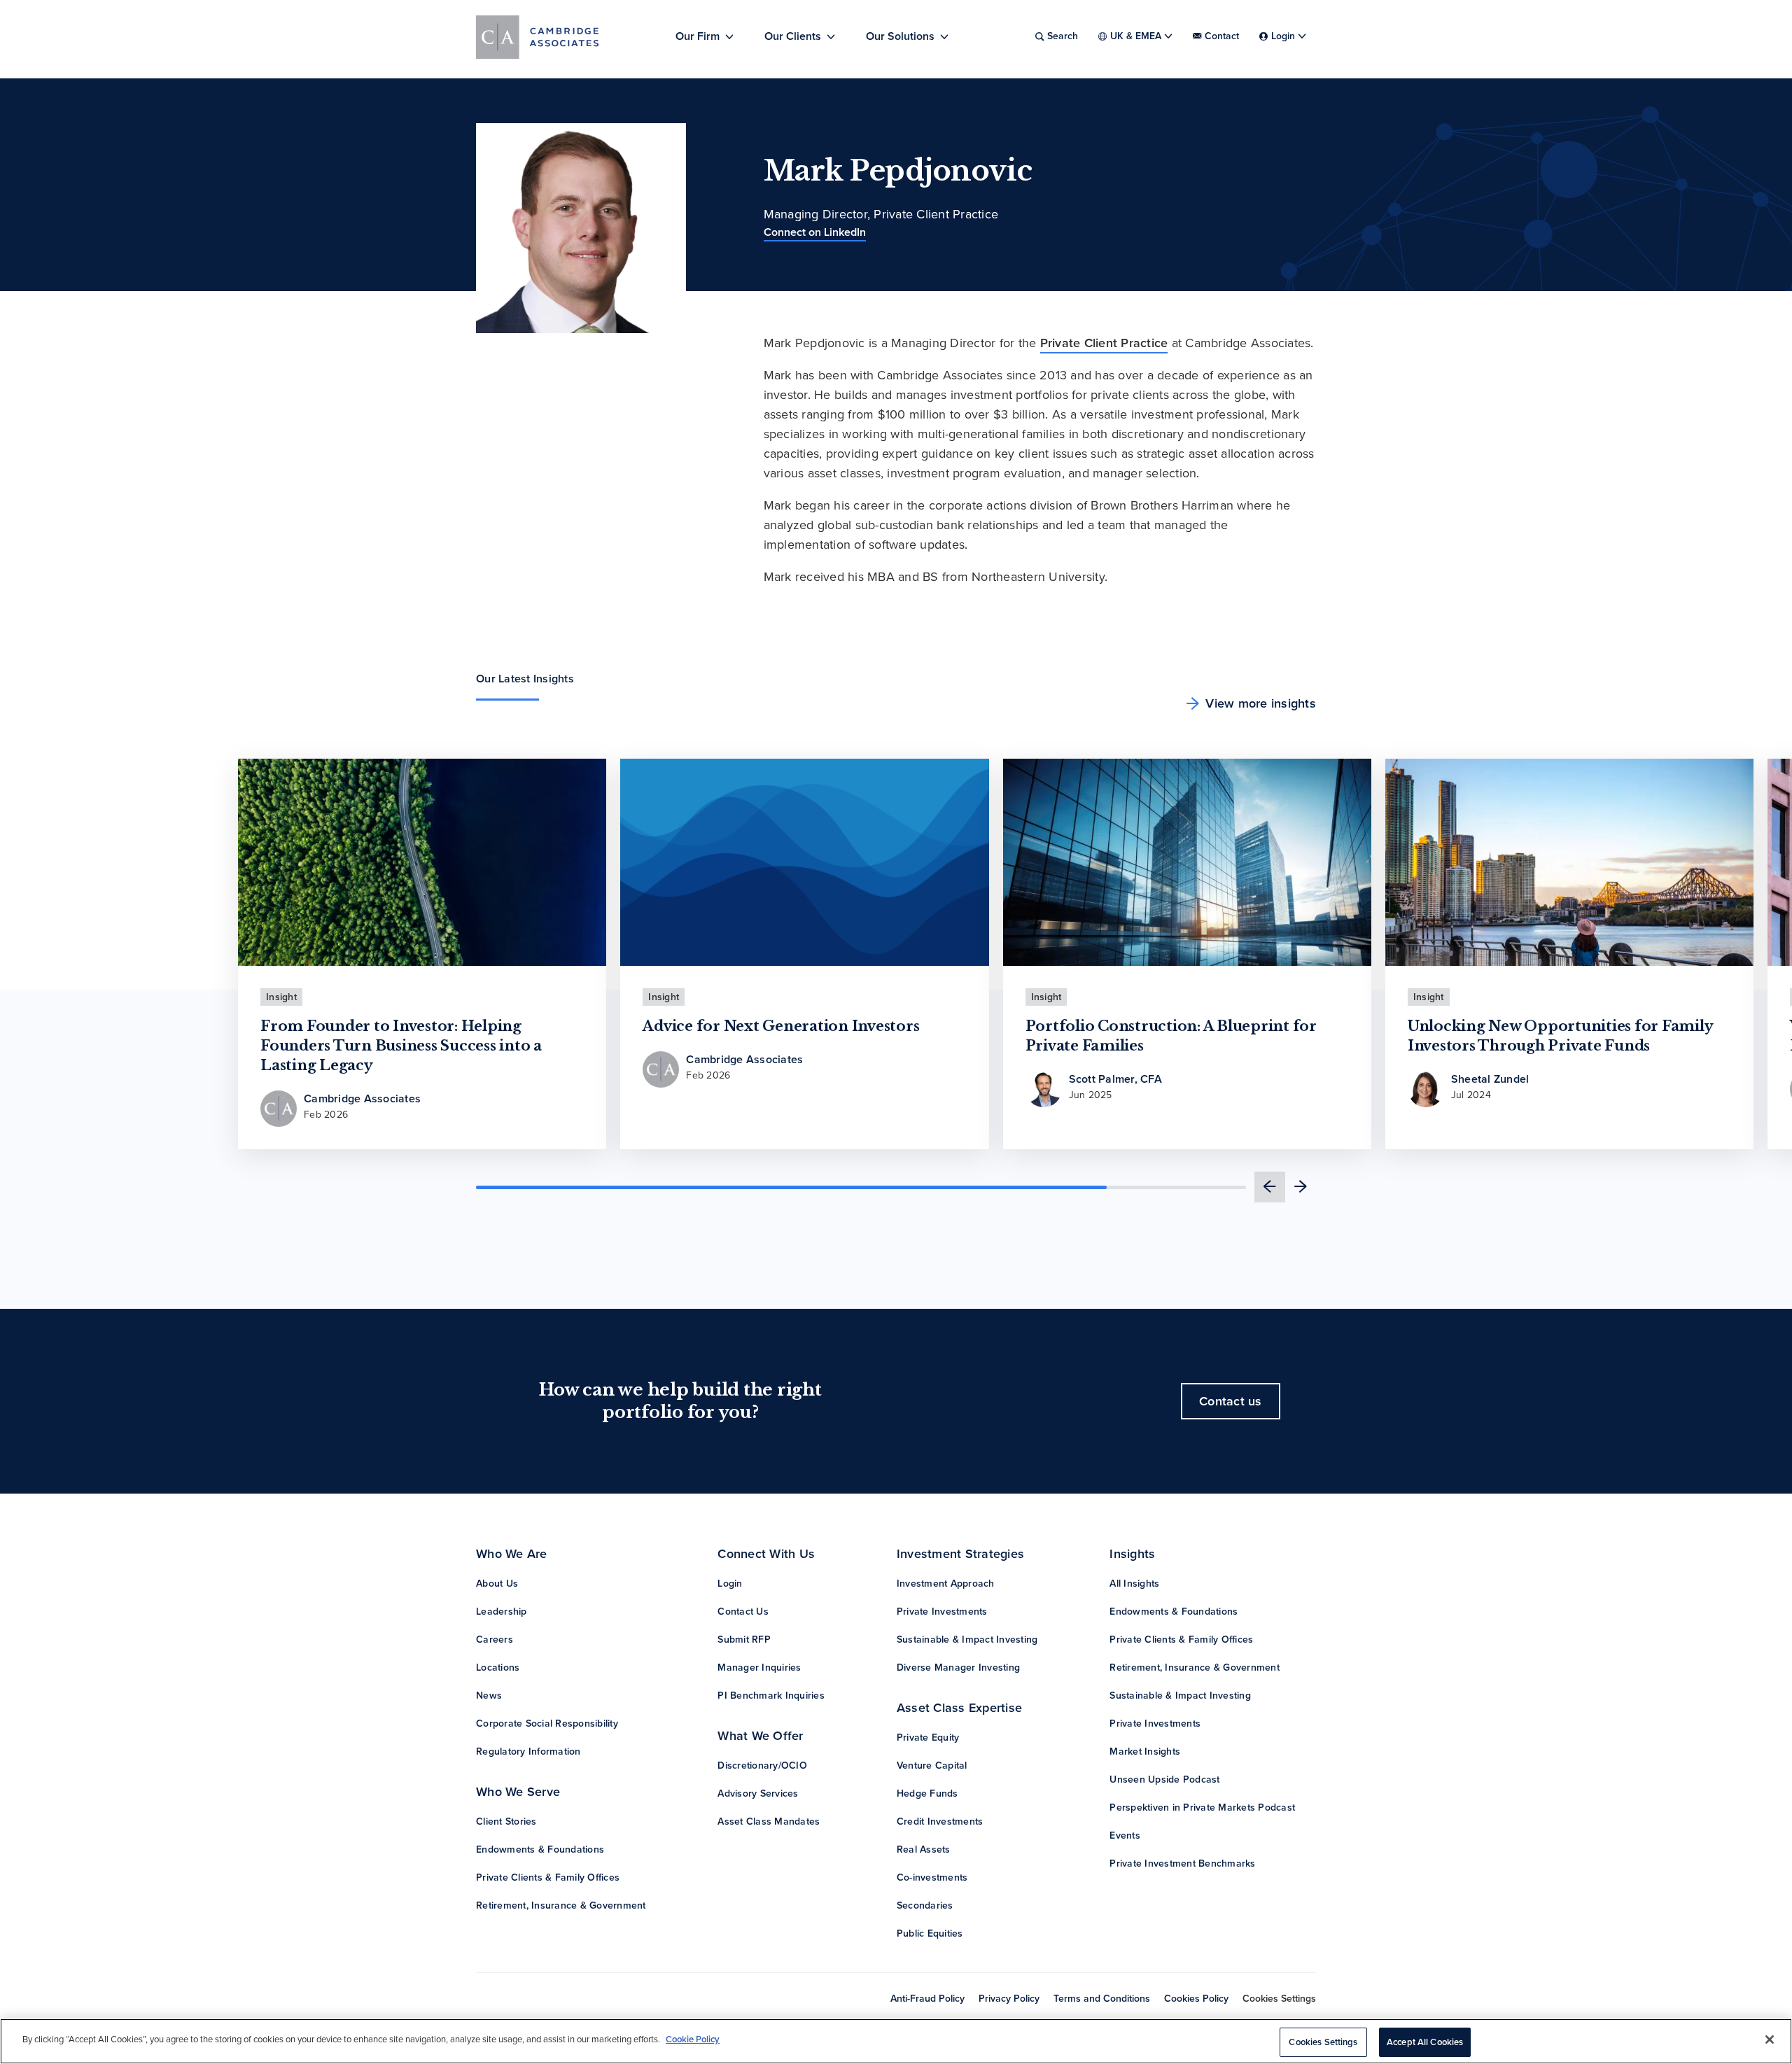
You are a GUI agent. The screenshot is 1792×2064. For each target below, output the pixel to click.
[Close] (1770, 2040)
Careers (495, 1640)
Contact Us (743, 1612)
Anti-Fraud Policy (927, 1999)
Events (1125, 1835)
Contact (1222, 36)
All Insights (1134, 1584)
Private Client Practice (1104, 343)
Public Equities (930, 1933)
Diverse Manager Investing (958, 1668)
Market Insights (1145, 1751)
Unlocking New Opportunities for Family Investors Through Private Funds (1561, 1036)
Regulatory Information (528, 1751)
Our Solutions (900, 36)
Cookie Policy (693, 2039)
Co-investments (932, 1877)
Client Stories (506, 1821)
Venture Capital (932, 1765)
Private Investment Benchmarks (1182, 1863)
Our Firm (698, 36)
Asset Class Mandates (769, 1821)
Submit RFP (744, 1640)
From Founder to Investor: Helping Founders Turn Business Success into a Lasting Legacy (401, 1046)
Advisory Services (758, 1793)
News (489, 1696)
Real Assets (924, 1849)
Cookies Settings (1279, 1999)
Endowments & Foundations (540, 1849)
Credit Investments (940, 1821)
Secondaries (925, 1905)
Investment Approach (946, 1584)
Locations (498, 1668)
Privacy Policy (1009, 1999)
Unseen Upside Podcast (1164, 1779)
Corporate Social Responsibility (547, 1723)
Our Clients (793, 36)
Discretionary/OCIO (762, 1765)
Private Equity (928, 1737)
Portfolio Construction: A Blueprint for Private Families (1171, 1036)
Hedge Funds (927, 1793)
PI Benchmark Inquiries (771, 1696)
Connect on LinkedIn (815, 232)
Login (730, 1584)
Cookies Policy (1196, 1999)
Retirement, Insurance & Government (561, 1905)
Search (1063, 36)
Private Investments (942, 1612)
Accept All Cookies (1425, 2042)
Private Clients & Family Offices (548, 1877)
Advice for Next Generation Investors (781, 1026)
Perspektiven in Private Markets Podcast (1202, 1807)
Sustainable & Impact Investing (967, 1640)
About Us (497, 1584)
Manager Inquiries (759, 1668)
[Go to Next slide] (1301, 1187)
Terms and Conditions (1102, 1999)
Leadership (502, 1612)
